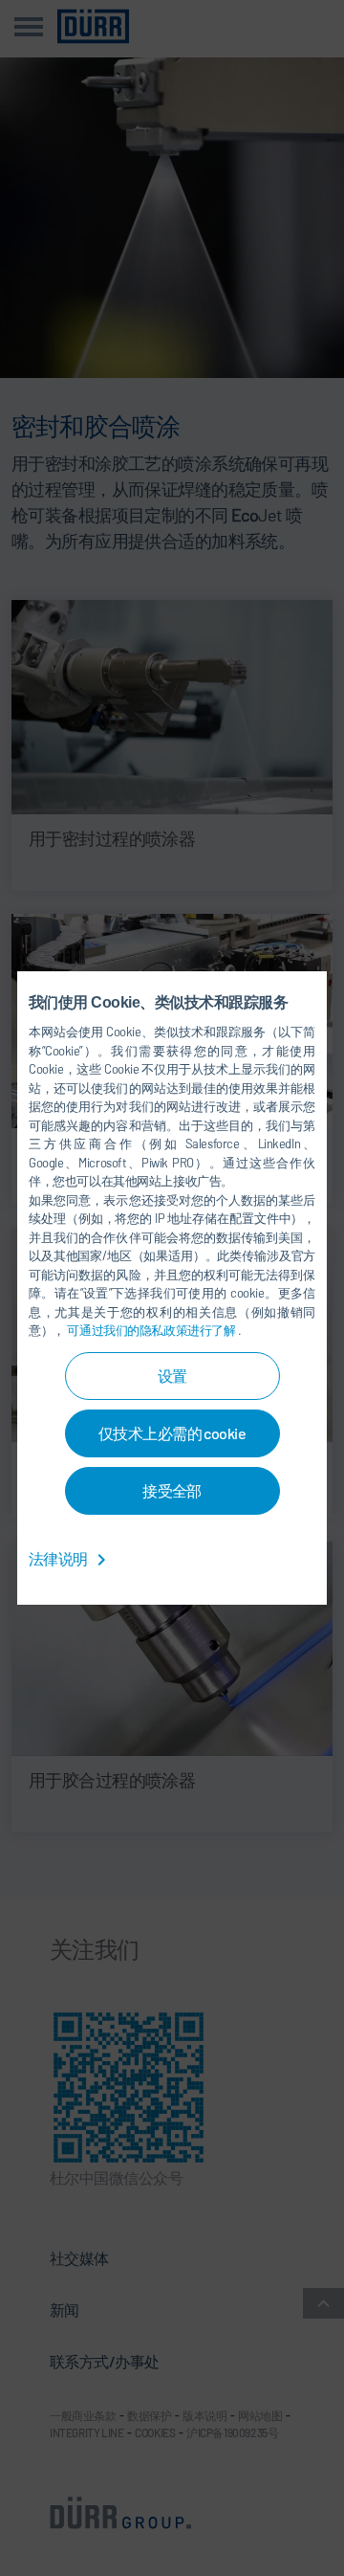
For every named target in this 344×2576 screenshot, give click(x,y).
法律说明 (59, 1558)
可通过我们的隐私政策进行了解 (152, 1330)
